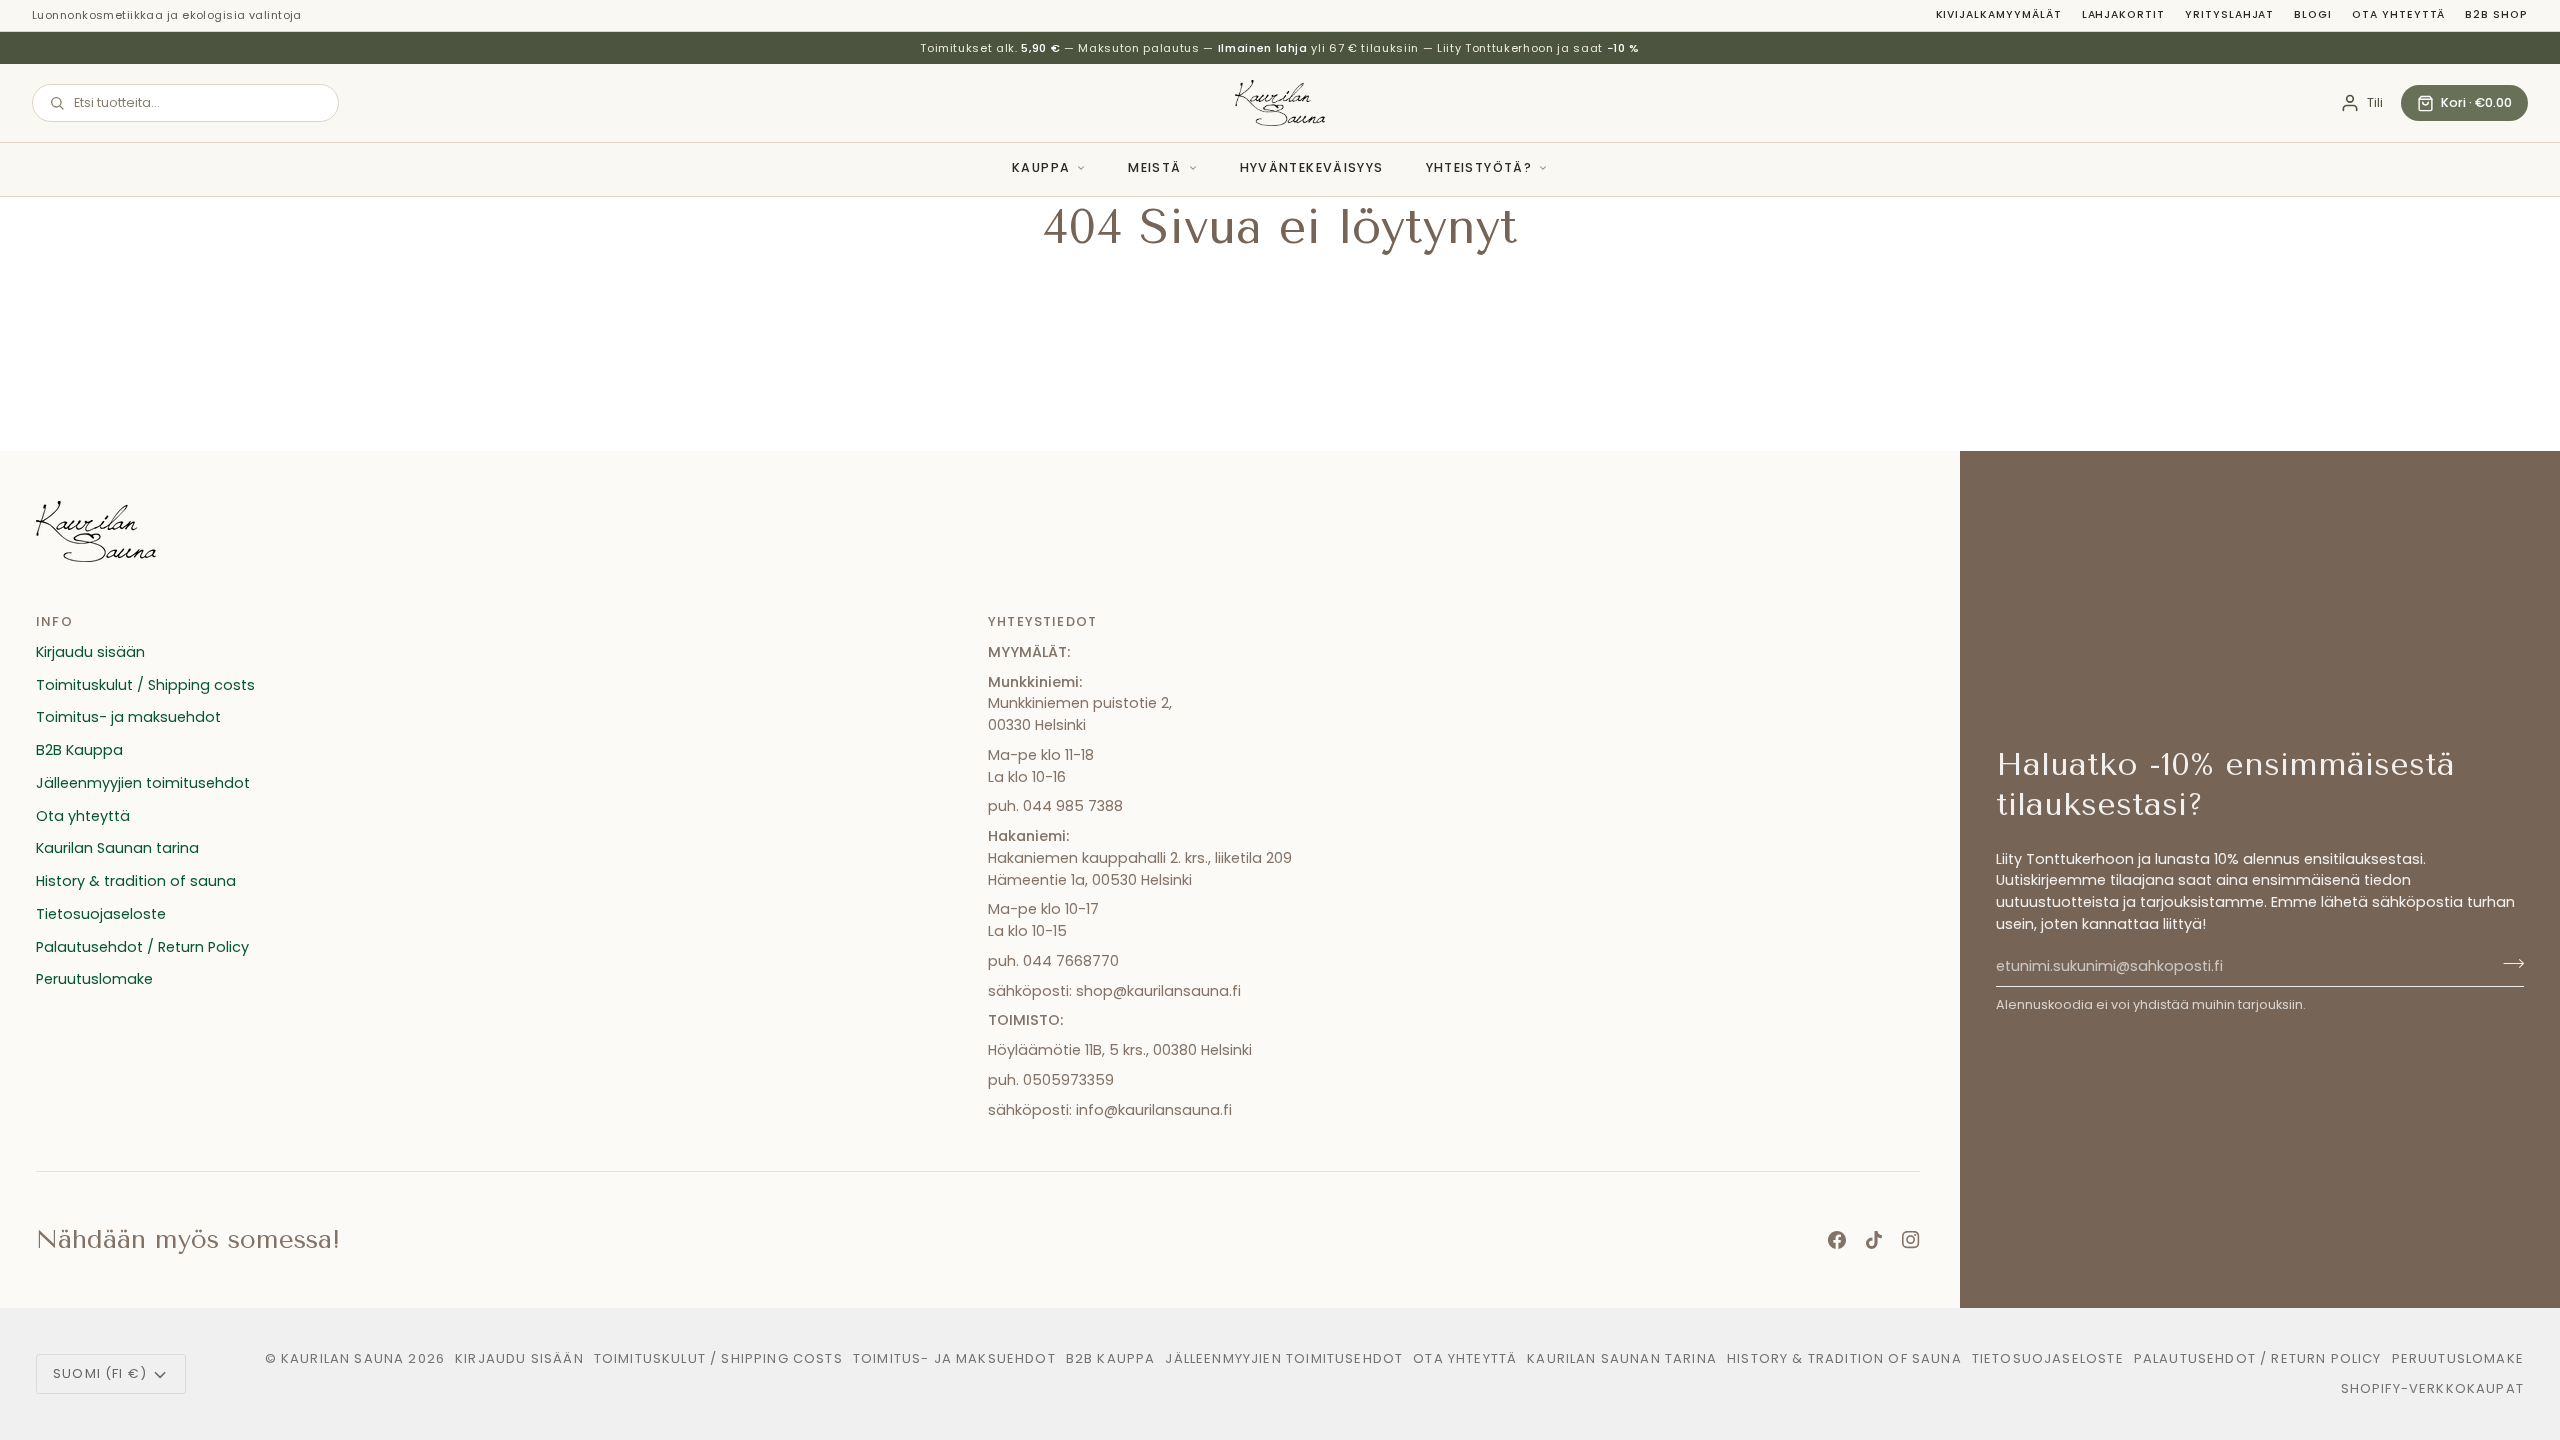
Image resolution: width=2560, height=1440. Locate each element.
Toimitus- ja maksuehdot (128, 717)
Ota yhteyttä (2398, 14)
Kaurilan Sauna (342, 1358)
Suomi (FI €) (100, 1373)
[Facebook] (1837, 1240)
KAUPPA (1041, 167)
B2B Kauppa (79, 750)
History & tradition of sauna (136, 881)
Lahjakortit (2123, 14)
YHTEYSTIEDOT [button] (1042, 621)
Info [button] (54, 621)
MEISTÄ (1154, 167)
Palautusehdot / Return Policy (142, 947)
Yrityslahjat (2229, 14)
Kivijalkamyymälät (1999, 14)
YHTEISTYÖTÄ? (1479, 167)
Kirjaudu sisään (90, 652)
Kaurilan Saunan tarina (117, 848)
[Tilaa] (2507, 964)
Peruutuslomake (94, 979)
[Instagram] (1911, 1240)
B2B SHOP (2496, 14)
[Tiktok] (1874, 1240)
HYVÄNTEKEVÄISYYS (1312, 167)
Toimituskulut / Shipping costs (145, 685)
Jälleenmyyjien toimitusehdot (143, 783)
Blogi (2313, 14)
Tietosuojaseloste (101, 914)
